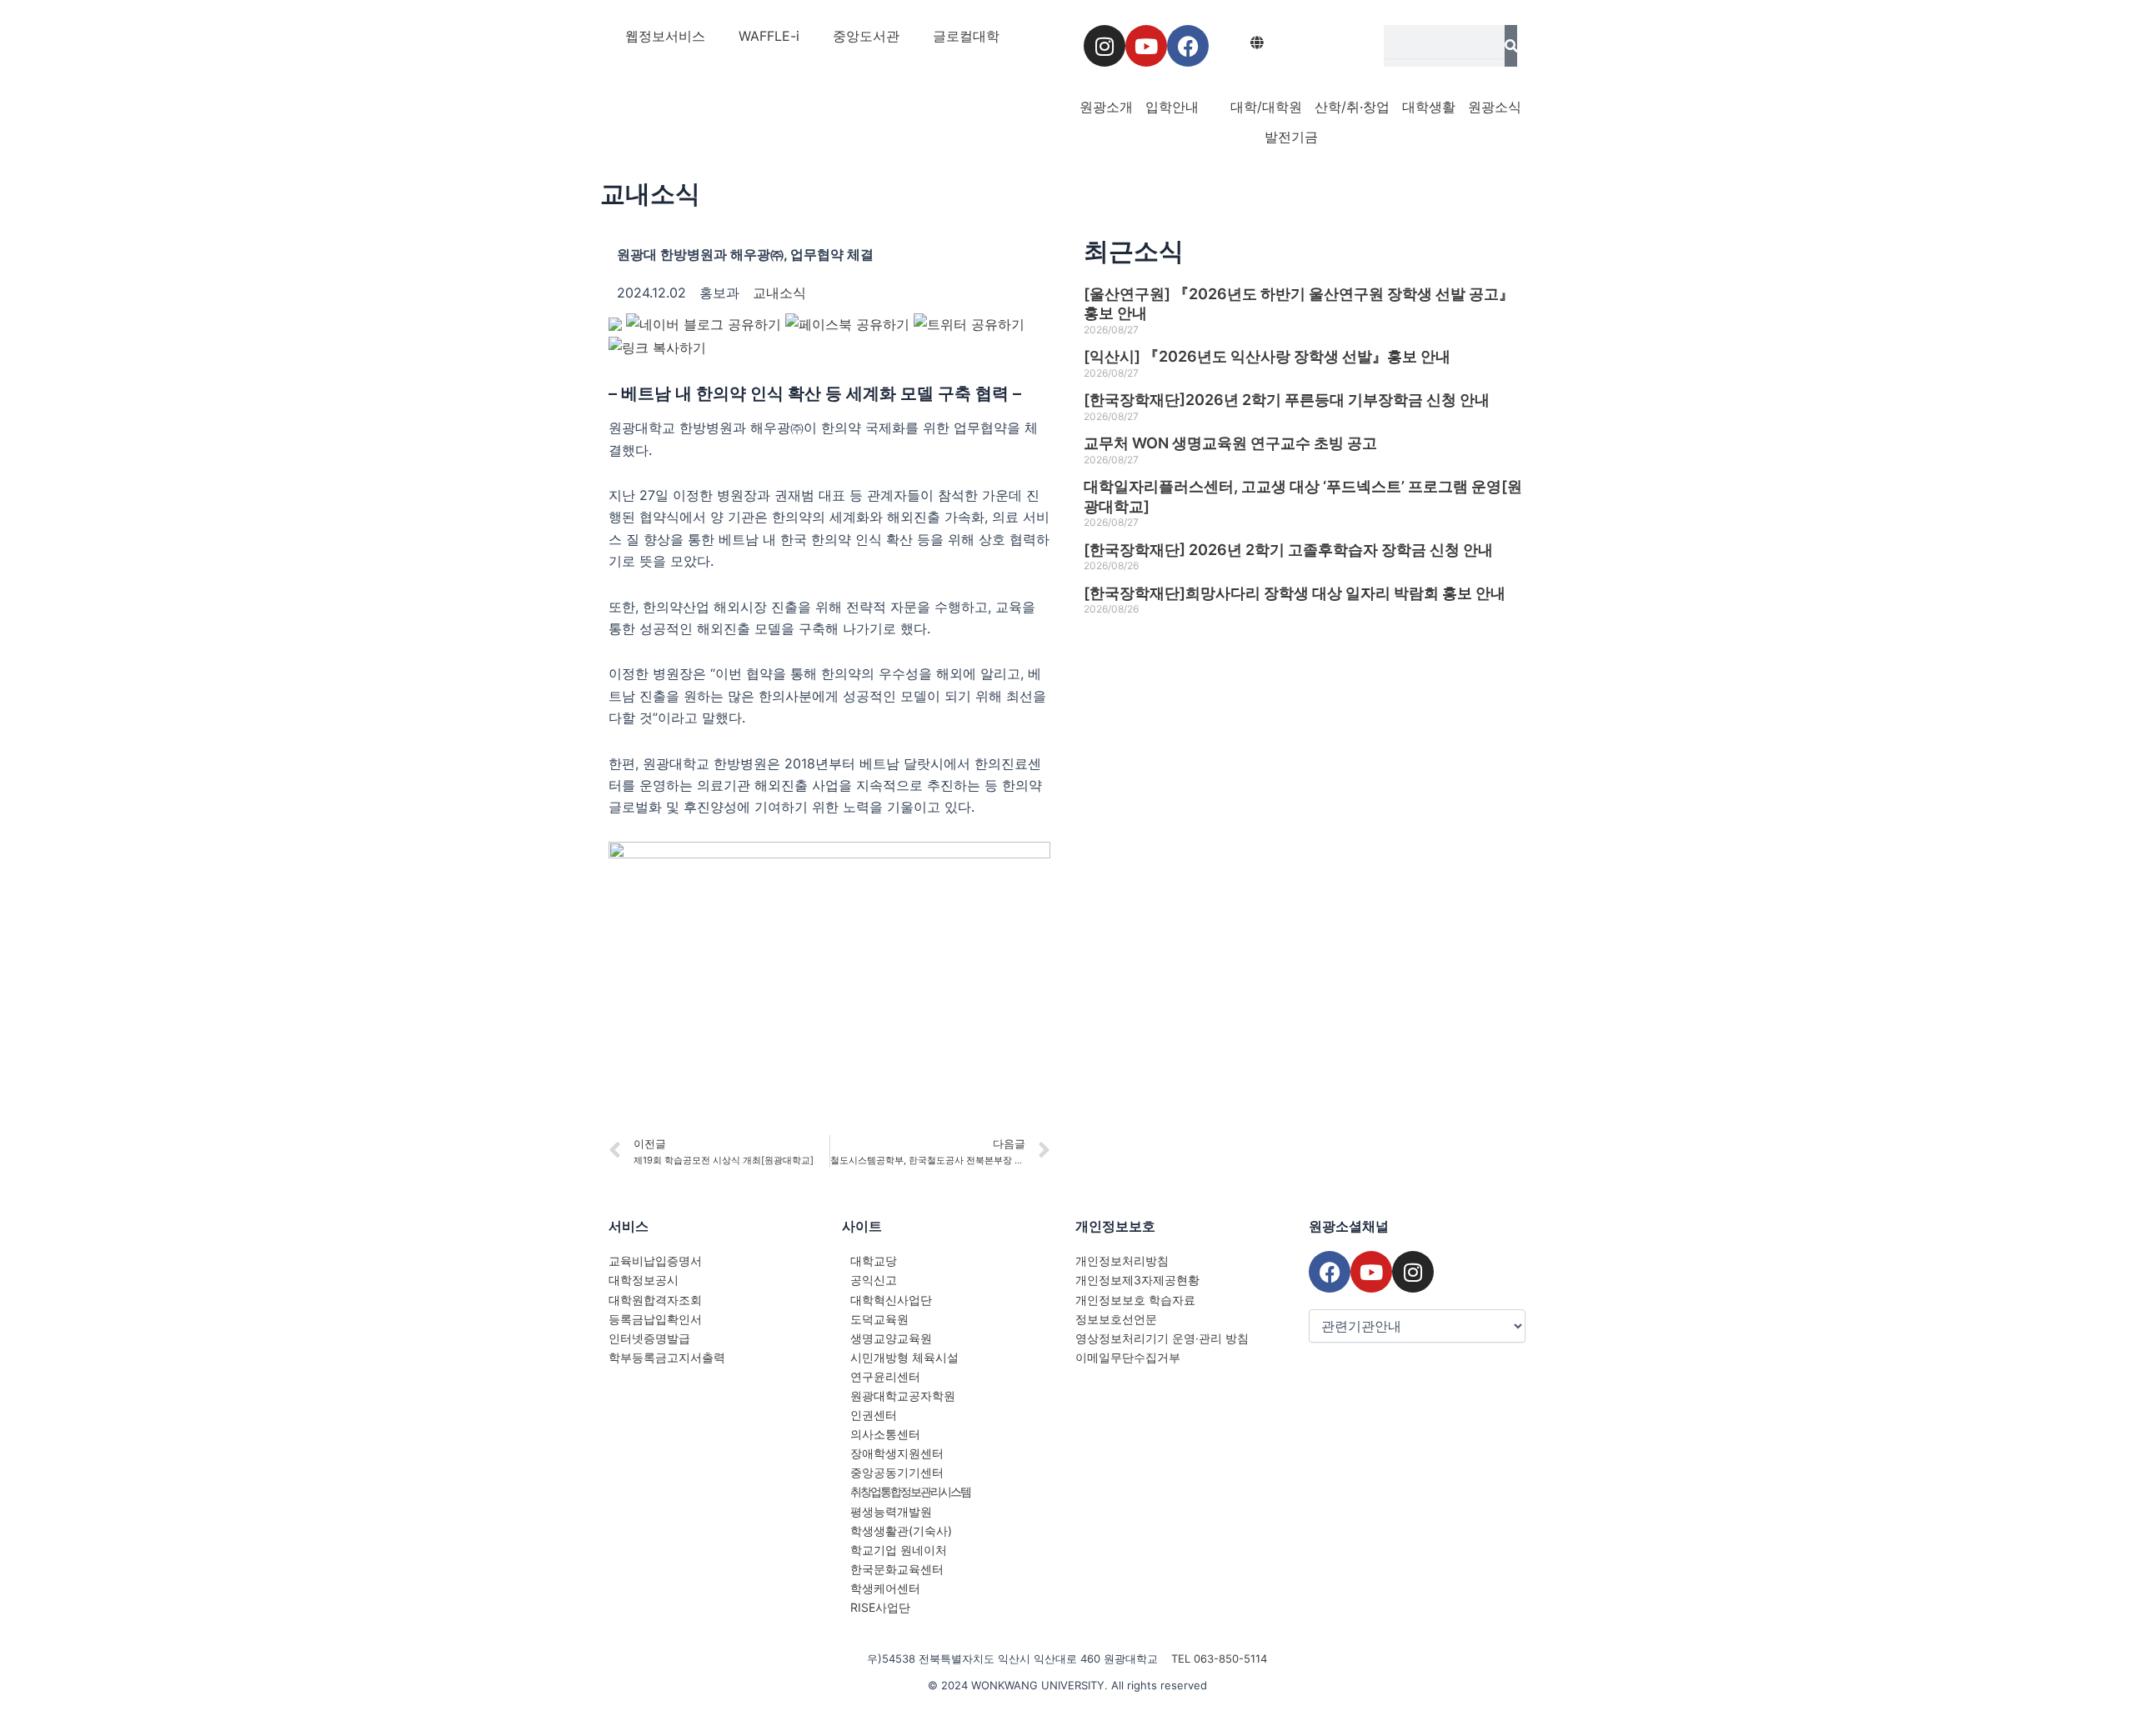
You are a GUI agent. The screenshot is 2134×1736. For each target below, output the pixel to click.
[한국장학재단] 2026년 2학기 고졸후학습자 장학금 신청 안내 (1288, 550)
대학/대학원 (1266, 107)
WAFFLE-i (769, 36)
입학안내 (1172, 107)
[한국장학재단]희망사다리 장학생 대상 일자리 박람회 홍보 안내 (1295, 593)
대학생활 (1429, 107)
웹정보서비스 (665, 36)
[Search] (1511, 46)
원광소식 (1495, 107)
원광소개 (1106, 107)
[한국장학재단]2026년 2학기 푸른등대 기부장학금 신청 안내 (1287, 400)
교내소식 (650, 193)
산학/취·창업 (1352, 107)
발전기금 (1291, 137)
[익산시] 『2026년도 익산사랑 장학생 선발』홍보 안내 (1267, 356)
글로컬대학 (966, 36)
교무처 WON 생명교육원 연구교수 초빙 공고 (1230, 443)
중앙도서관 (866, 36)
